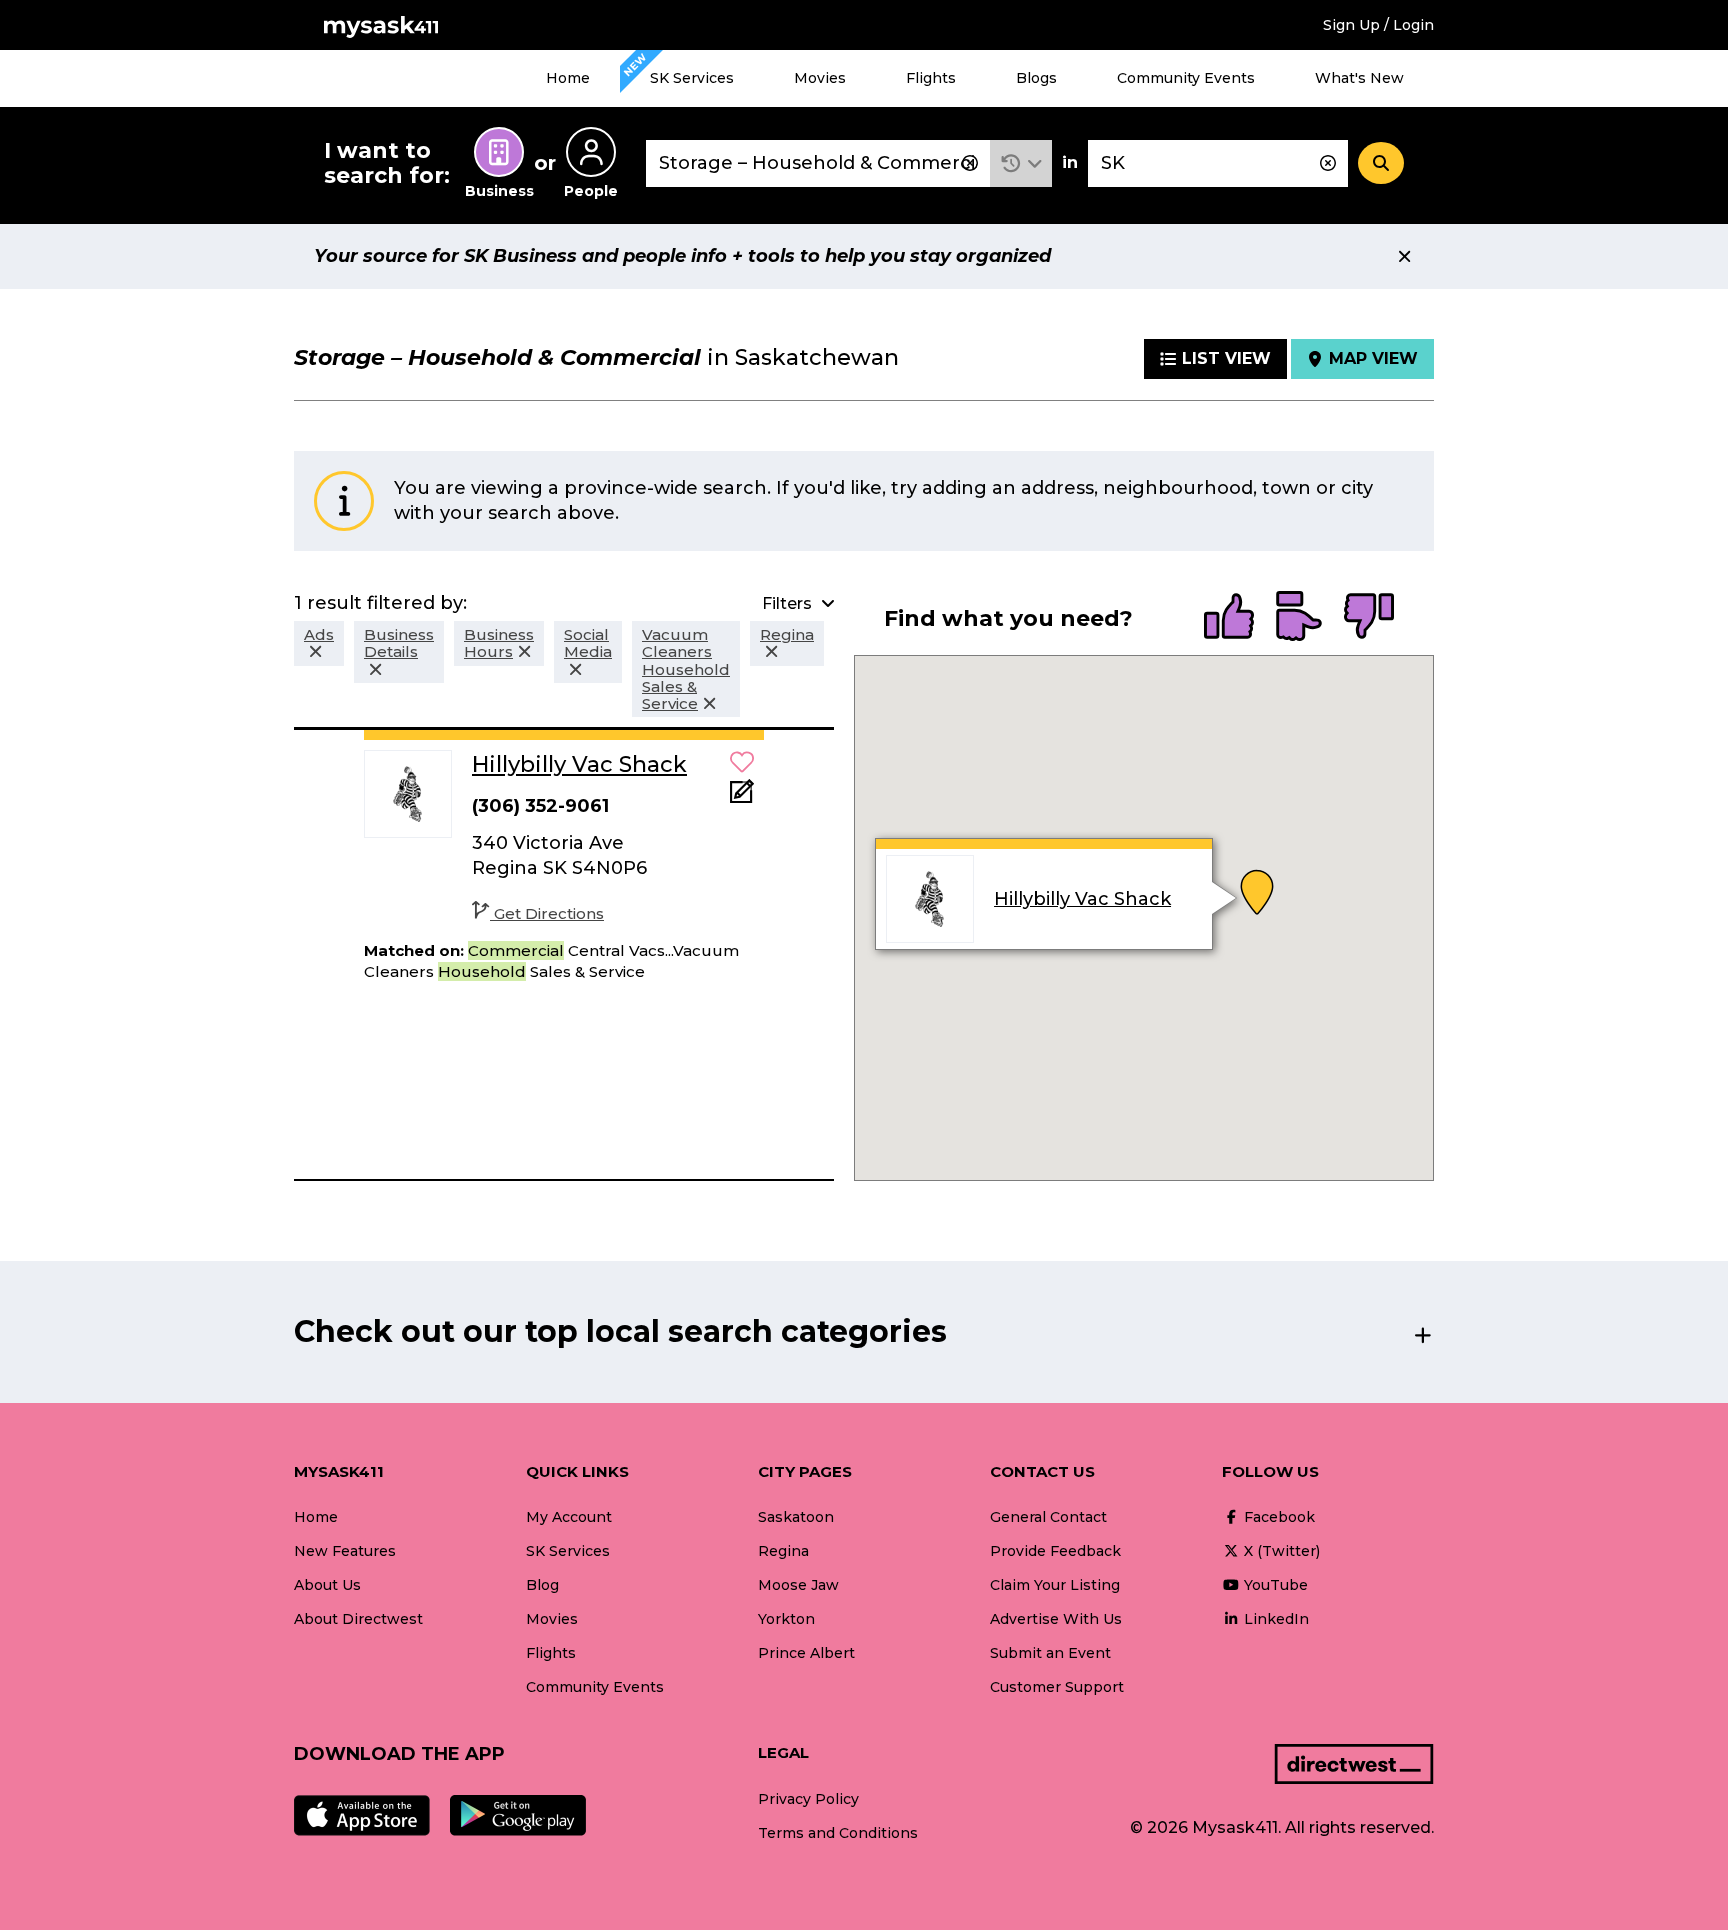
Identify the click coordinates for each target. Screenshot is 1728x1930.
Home (568, 78)
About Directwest (358, 1619)
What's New (1359, 78)
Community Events (1186, 78)
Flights (931, 78)
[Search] (1381, 163)
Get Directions (549, 913)
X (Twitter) (1280, 1551)
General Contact (1048, 1517)
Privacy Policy (808, 1799)
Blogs (1036, 78)
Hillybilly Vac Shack (1082, 899)
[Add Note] (742, 797)
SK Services (692, 78)
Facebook (1277, 1517)
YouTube (1274, 1585)
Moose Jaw (798, 1585)
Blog (542, 1585)
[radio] (1229, 618)
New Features (345, 1551)
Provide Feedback (1055, 1551)
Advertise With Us (1056, 1619)
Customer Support (1057, 1687)
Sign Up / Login (1378, 25)
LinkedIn (1274, 1619)
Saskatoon (796, 1517)
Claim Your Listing (1055, 1585)
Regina (783, 1551)
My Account (569, 1517)
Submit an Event (1050, 1653)
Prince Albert (806, 1653)
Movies (820, 78)
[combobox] (818, 163)
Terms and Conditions (838, 1833)
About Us (327, 1585)
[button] (1021, 163)
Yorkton (786, 1619)
